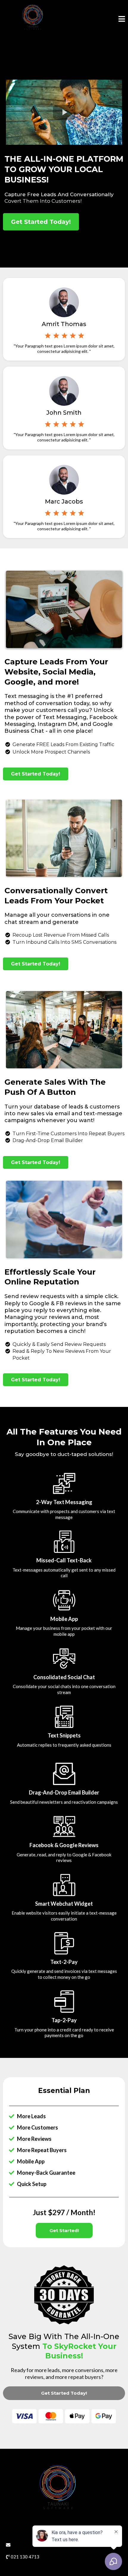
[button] (122, 20)
